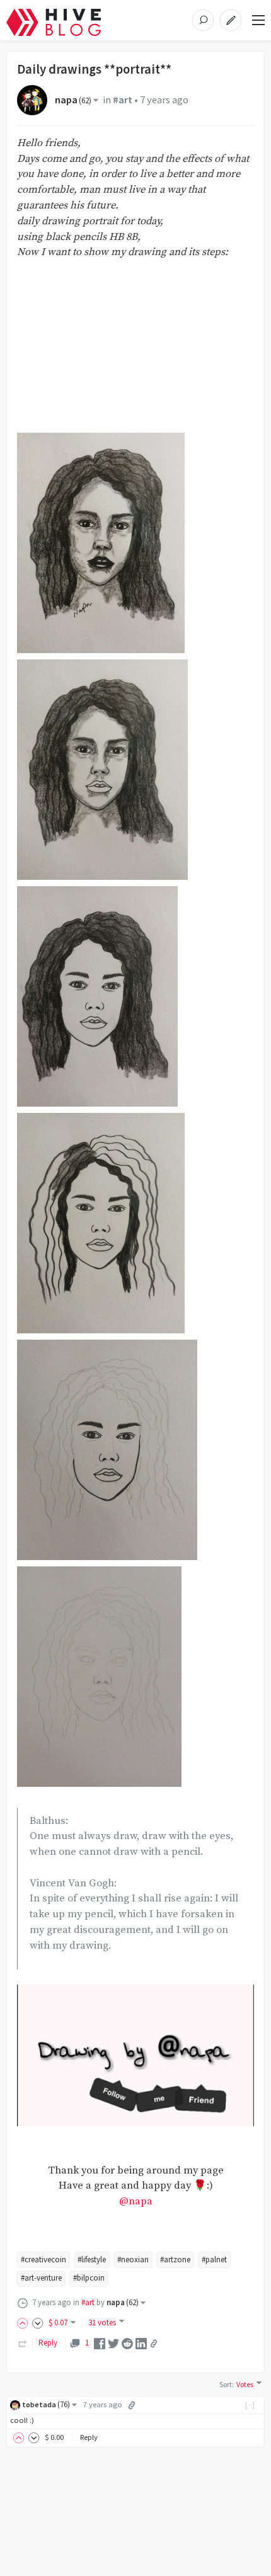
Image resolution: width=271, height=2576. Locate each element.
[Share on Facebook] (100, 2343)
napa (73, 100)
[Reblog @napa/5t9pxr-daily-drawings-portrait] (23, 2343)
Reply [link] (48, 2343)
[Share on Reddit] (127, 2343)
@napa (136, 2202)
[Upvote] (25, 2322)
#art (123, 100)
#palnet (214, 2260)
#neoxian (133, 2260)
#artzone (175, 2260)
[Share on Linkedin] (141, 2343)
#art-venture (41, 2278)
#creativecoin (43, 2260)
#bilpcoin (89, 2278)
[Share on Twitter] (113, 2343)
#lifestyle (92, 2260)
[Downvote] (38, 2322)
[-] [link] (251, 2404)
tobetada (46, 2404)
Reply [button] (89, 2437)
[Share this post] (154, 2344)
